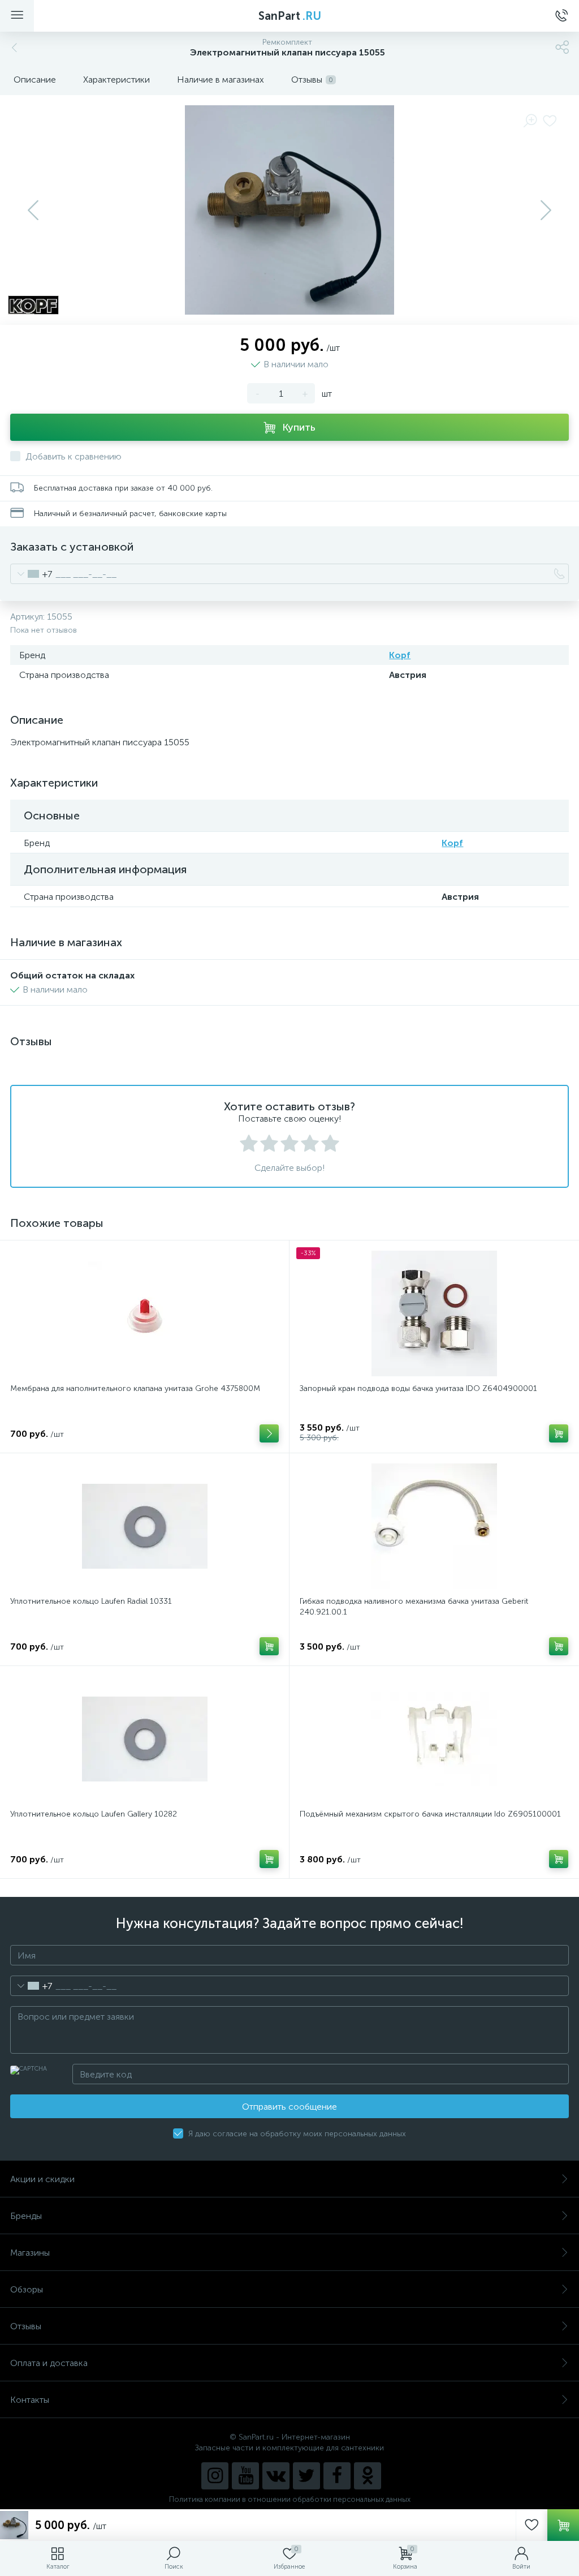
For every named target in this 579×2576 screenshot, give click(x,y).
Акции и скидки (42, 2179)
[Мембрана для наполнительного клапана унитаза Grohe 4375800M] (144, 1313)
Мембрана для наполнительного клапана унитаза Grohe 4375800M (135, 1388)
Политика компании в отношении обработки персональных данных (290, 2499)
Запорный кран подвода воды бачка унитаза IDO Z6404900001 (418, 1388)
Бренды (26, 2216)
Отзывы (26, 2326)
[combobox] (31, 574)
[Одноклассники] (368, 2476)
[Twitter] (306, 2476)
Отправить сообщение (289, 2107)
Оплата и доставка (49, 2363)
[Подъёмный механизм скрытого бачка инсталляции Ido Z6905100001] (434, 1739)
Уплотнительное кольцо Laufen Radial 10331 (91, 1601)
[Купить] (559, 1433)
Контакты (30, 2400)
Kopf (400, 655)
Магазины (30, 2253)
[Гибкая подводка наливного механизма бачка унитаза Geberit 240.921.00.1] (434, 1526)
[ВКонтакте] (276, 2476)
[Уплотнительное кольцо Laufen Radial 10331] (144, 1526)
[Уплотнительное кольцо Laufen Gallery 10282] (144, 1739)
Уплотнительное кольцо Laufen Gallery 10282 (94, 1814)
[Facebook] (337, 2476)
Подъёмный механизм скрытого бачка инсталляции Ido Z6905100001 (430, 1814)
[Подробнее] (269, 1433)
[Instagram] (215, 2476)
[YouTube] (245, 2476)
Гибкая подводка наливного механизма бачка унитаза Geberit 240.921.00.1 (414, 1607)
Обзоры (27, 2289)
